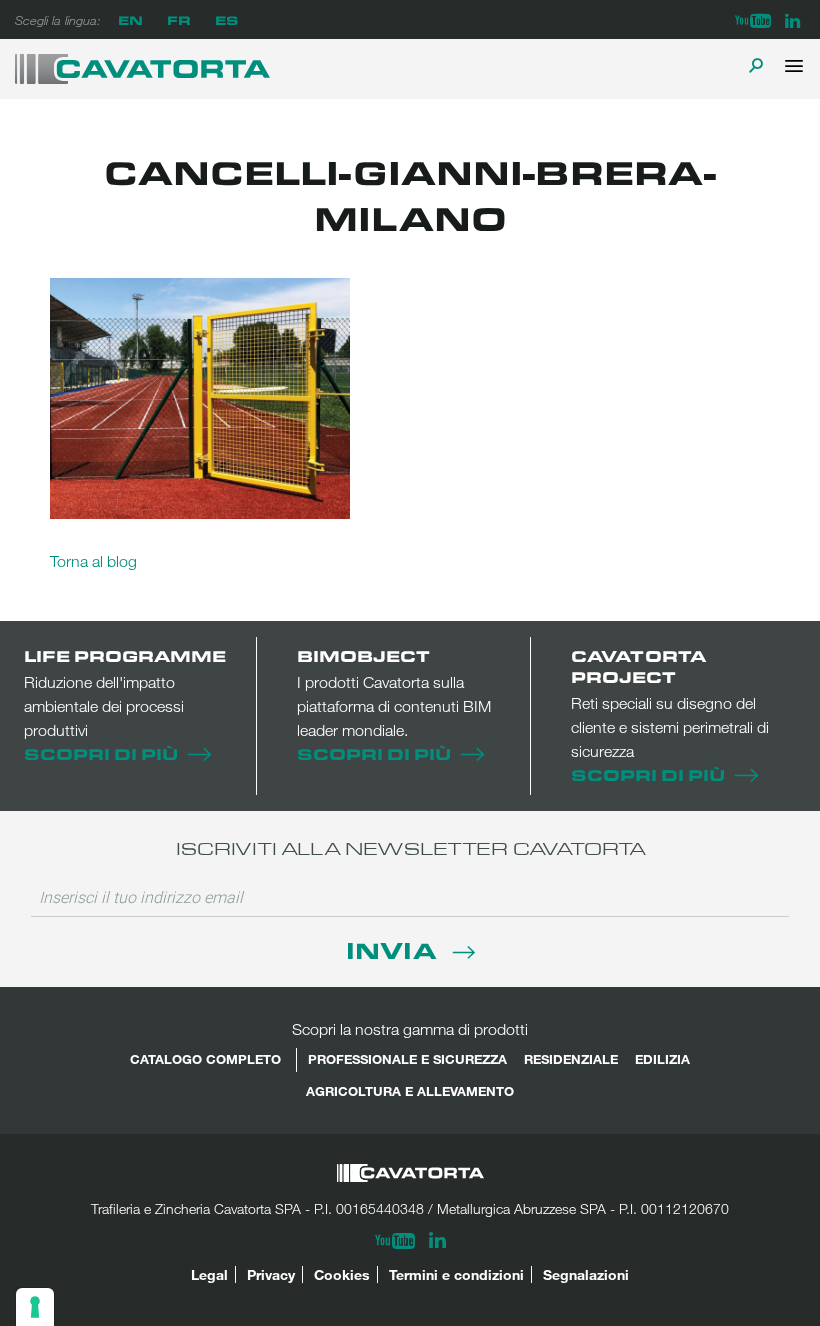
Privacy (271, 1274)
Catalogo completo (205, 1059)
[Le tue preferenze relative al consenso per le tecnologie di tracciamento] (35, 1307)
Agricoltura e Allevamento (410, 1091)
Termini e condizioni (456, 1274)
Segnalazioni (586, 1274)
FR (179, 19)
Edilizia (662, 1059)
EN (130, 19)
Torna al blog (93, 561)
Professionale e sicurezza (407, 1059)
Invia (394, 949)
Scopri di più (101, 753)
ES (226, 19)
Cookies (342, 1274)
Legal (209, 1274)
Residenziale (571, 1059)
